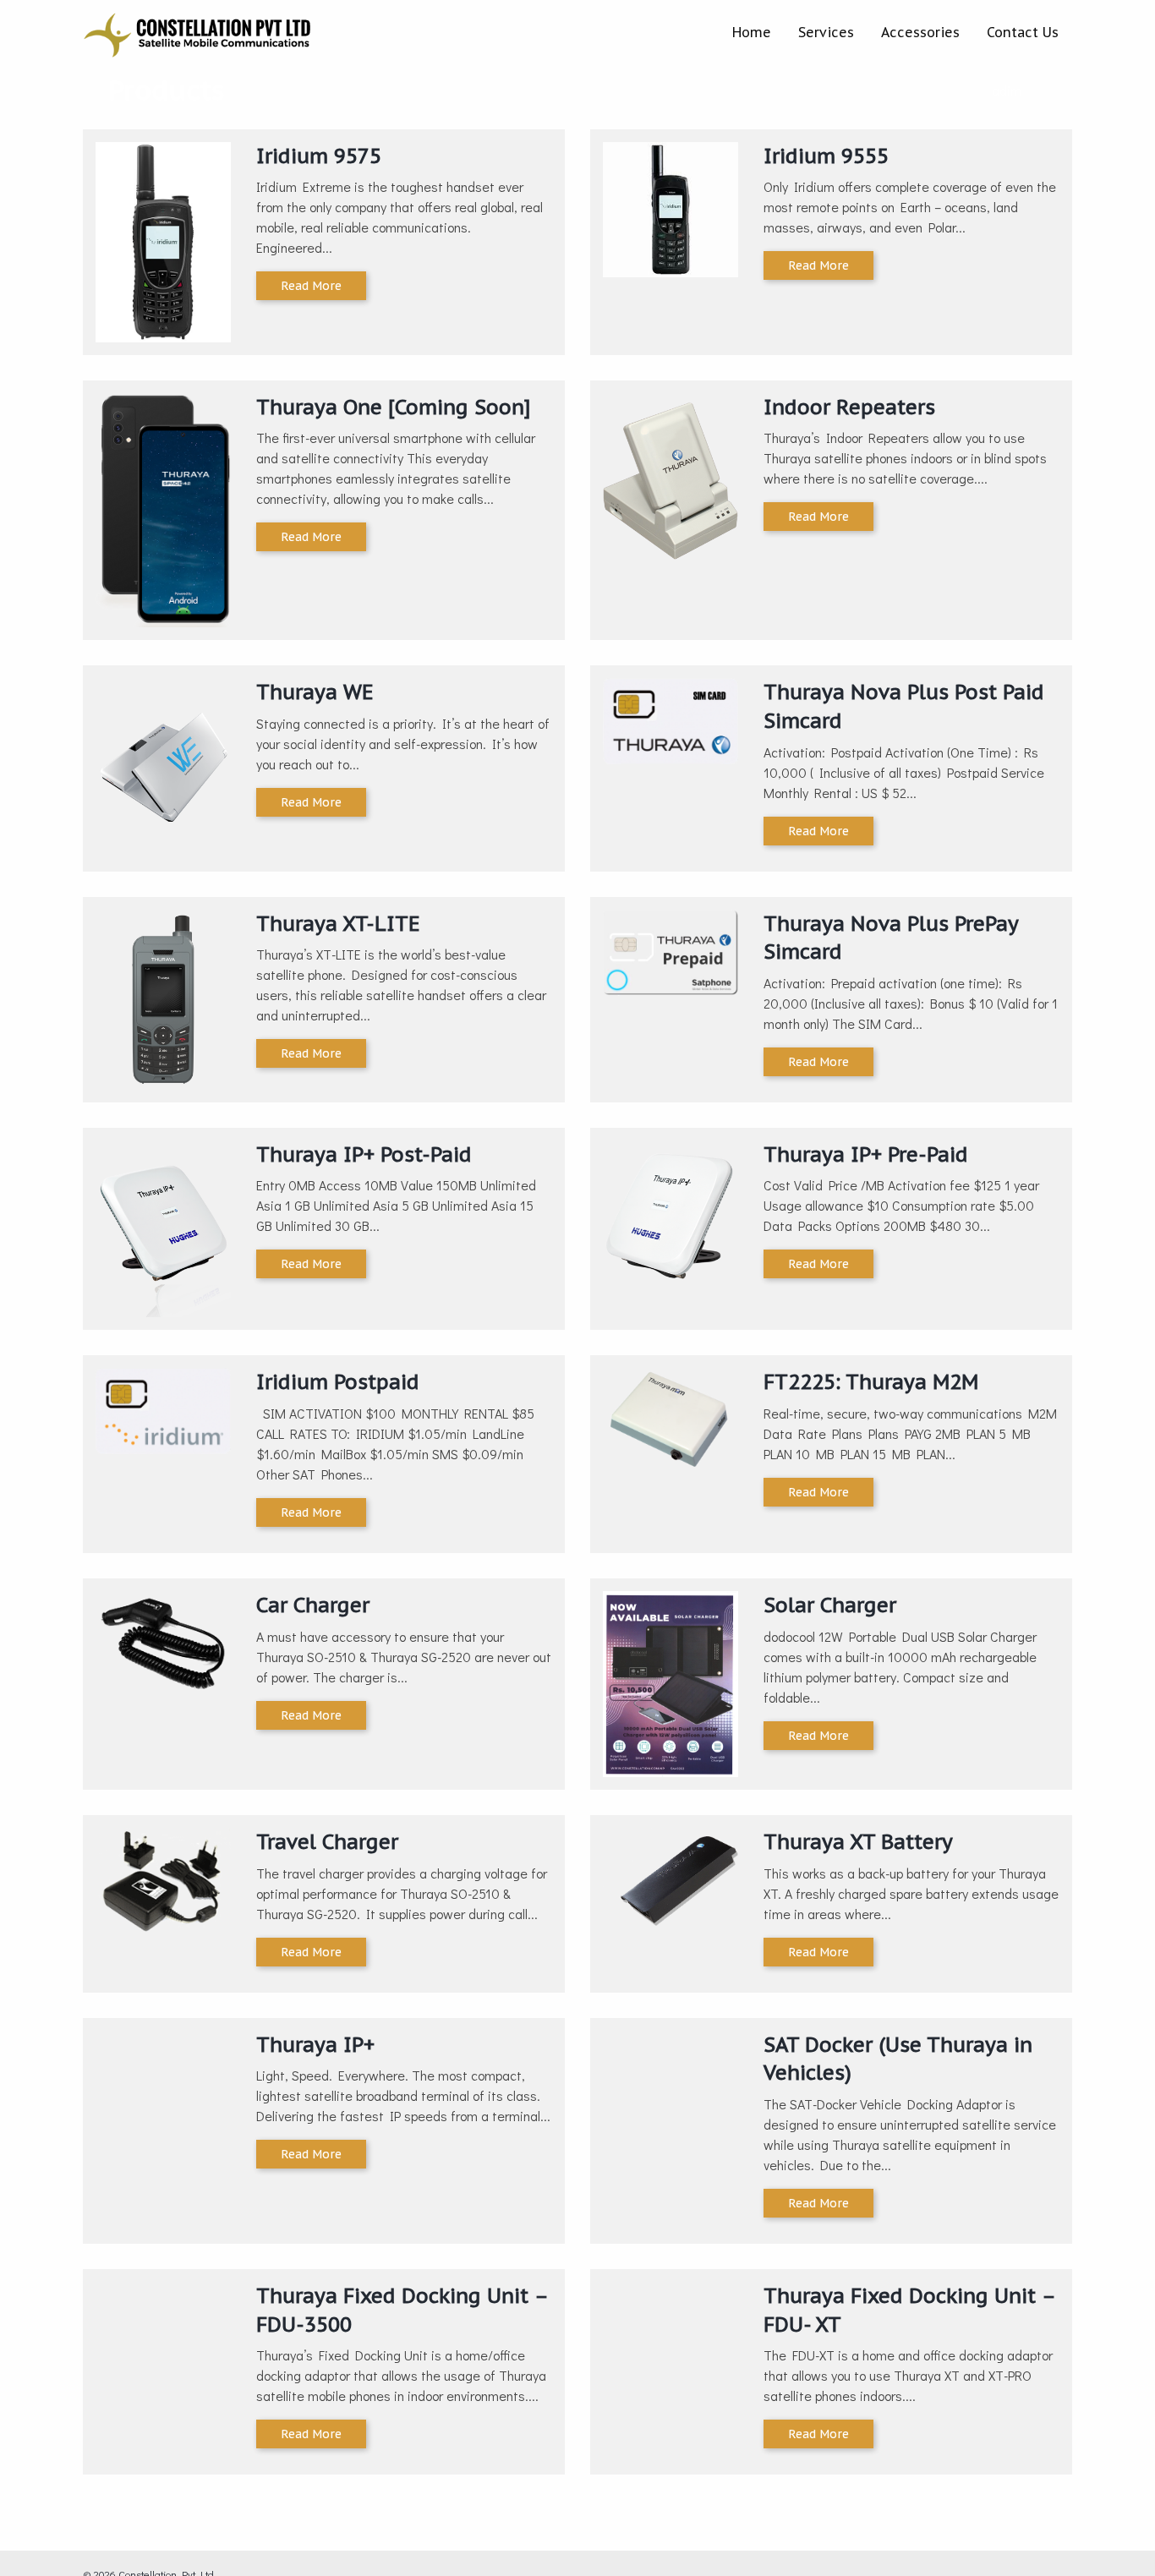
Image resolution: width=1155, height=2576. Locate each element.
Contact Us (1023, 32)
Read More (311, 286)
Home (752, 32)
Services (826, 32)
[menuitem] (752, 32)
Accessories (920, 32)
